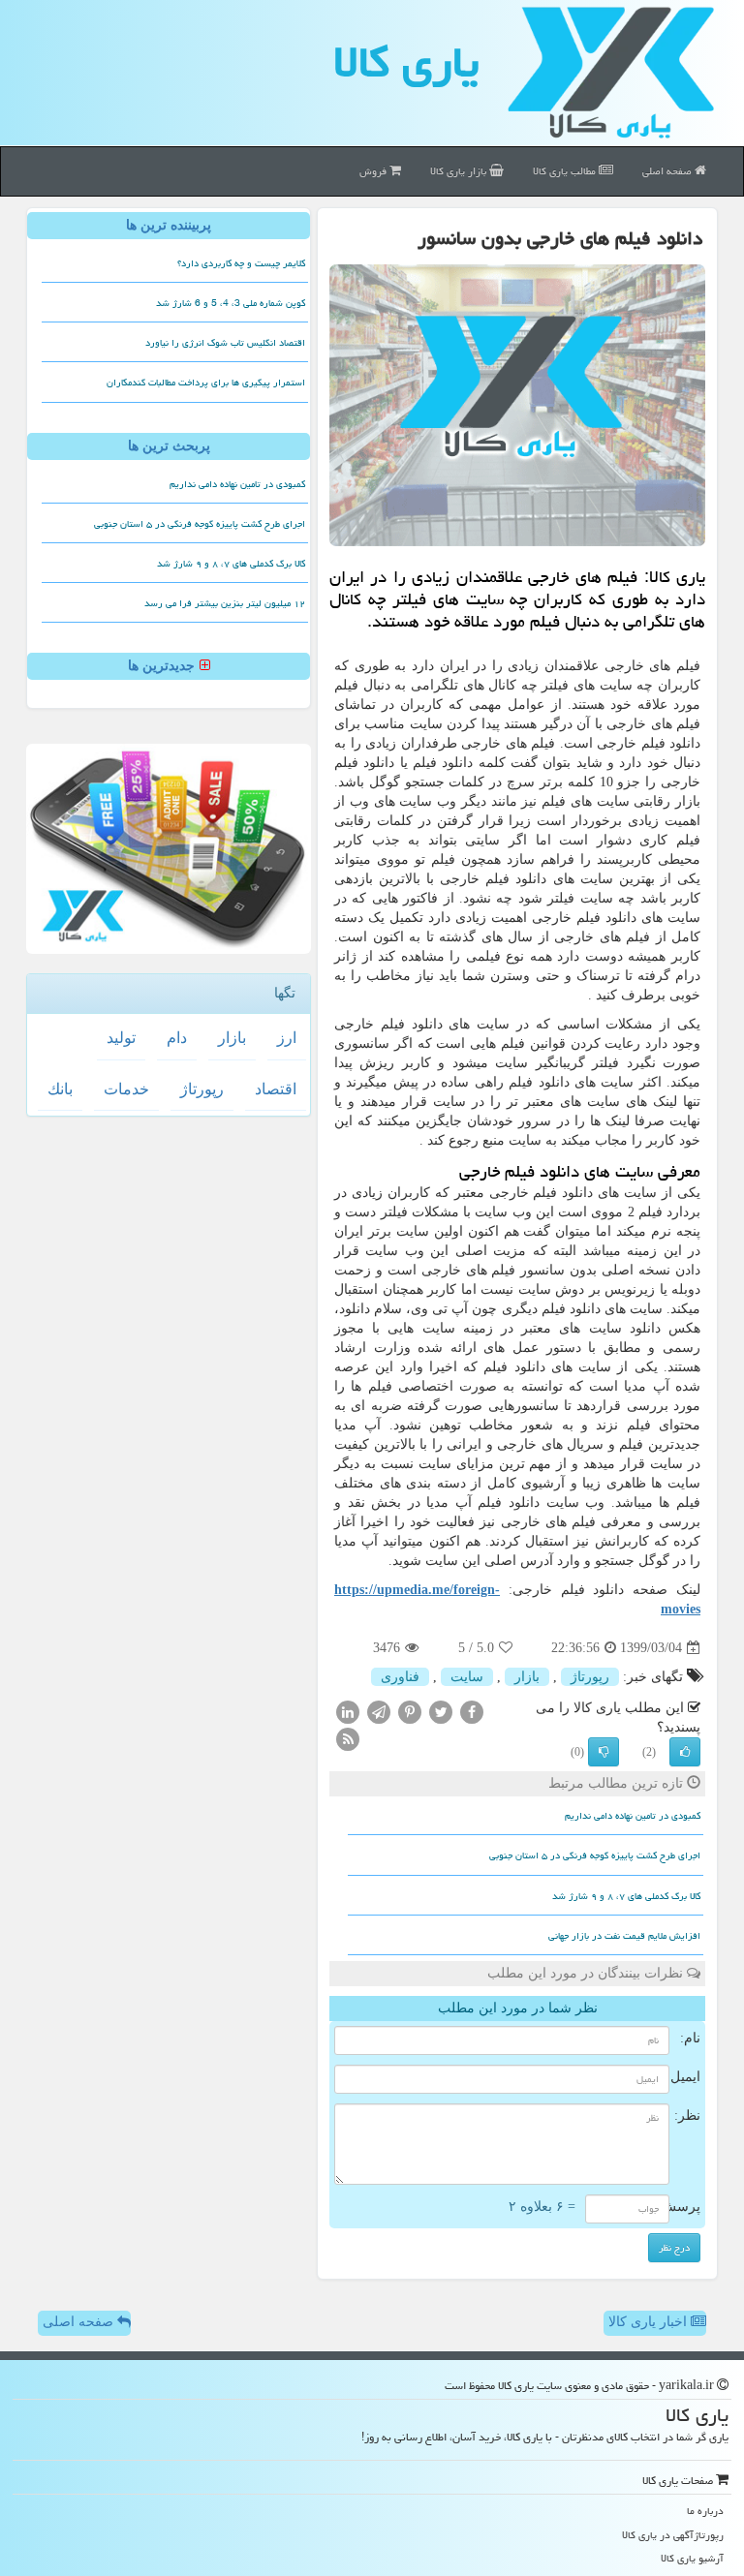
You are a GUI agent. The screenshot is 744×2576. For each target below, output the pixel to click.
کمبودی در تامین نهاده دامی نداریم (633, 1816)
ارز (287, 1038)
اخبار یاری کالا (650, 2322)
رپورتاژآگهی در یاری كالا (673, 2535)
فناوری (400, 1677)
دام (177, 1038)
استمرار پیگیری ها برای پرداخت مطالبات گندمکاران (206, 383)
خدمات (126, 1089)
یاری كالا (406, 62)
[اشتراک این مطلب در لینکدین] (348, 1712)
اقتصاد (276, 1089)
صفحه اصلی (668, 171)
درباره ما (705, 2511)
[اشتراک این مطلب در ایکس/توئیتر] (441, 1712)
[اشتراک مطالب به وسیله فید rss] (348, 1739)
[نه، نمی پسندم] (604, 1752)
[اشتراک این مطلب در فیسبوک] (472, 1712)
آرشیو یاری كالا (692, 2558)
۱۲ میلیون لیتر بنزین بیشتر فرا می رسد (225, 603)
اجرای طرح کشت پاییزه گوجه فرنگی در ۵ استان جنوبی (595, 1855)
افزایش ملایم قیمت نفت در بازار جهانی (624, 1936)
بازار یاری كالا (460, 171)
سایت (467, 1677)
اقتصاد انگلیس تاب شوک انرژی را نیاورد (225, 343)
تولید (121, 1038)
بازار (527, 1677)
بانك (60, 1089)
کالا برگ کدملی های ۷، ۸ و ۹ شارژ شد (626, 1896)
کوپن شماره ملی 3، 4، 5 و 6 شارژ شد (231, 303)
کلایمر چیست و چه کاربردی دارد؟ (241, 263)
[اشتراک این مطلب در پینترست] (410, 1712)
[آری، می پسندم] (685, 1752)
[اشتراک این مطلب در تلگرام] (379, 1712)
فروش (374, 171)
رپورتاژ (590, 1677)
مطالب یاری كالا (566, 171)
